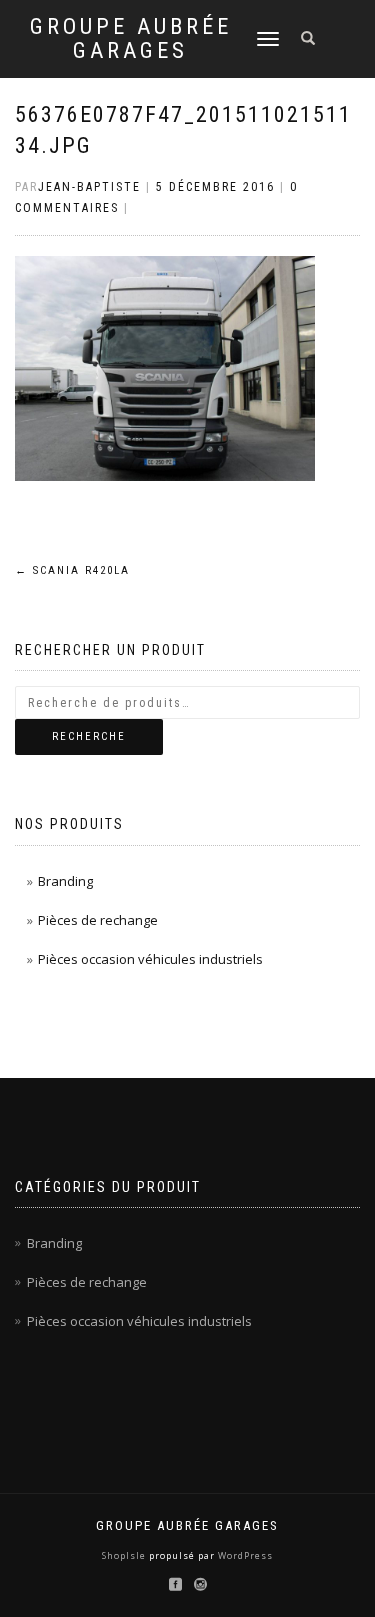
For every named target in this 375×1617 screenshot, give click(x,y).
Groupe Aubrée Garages (131, 39)
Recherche (89, 736)
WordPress (244, 1555)
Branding (65, 881)
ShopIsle (125, 1555)
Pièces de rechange (98, 920)
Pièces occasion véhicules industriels (150, 959)
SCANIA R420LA (72, 570)
